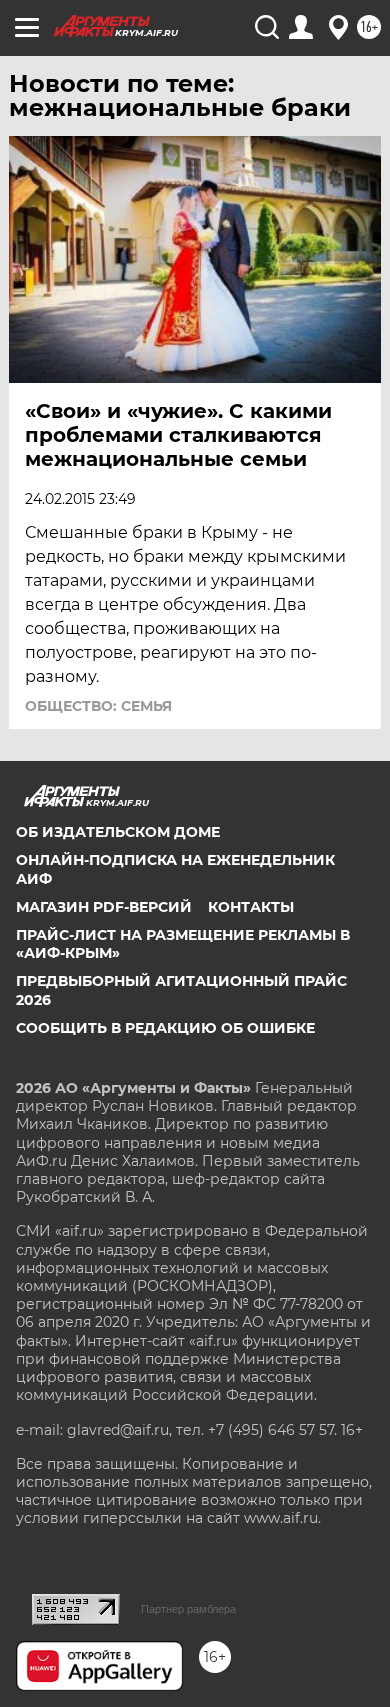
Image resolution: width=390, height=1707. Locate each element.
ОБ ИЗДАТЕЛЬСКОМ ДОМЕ (118, 832)
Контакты (251, 907)
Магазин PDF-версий (104, 907)
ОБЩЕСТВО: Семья (98, 706)
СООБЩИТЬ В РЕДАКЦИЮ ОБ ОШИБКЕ (165, 1028)
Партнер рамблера (188, 1609)
